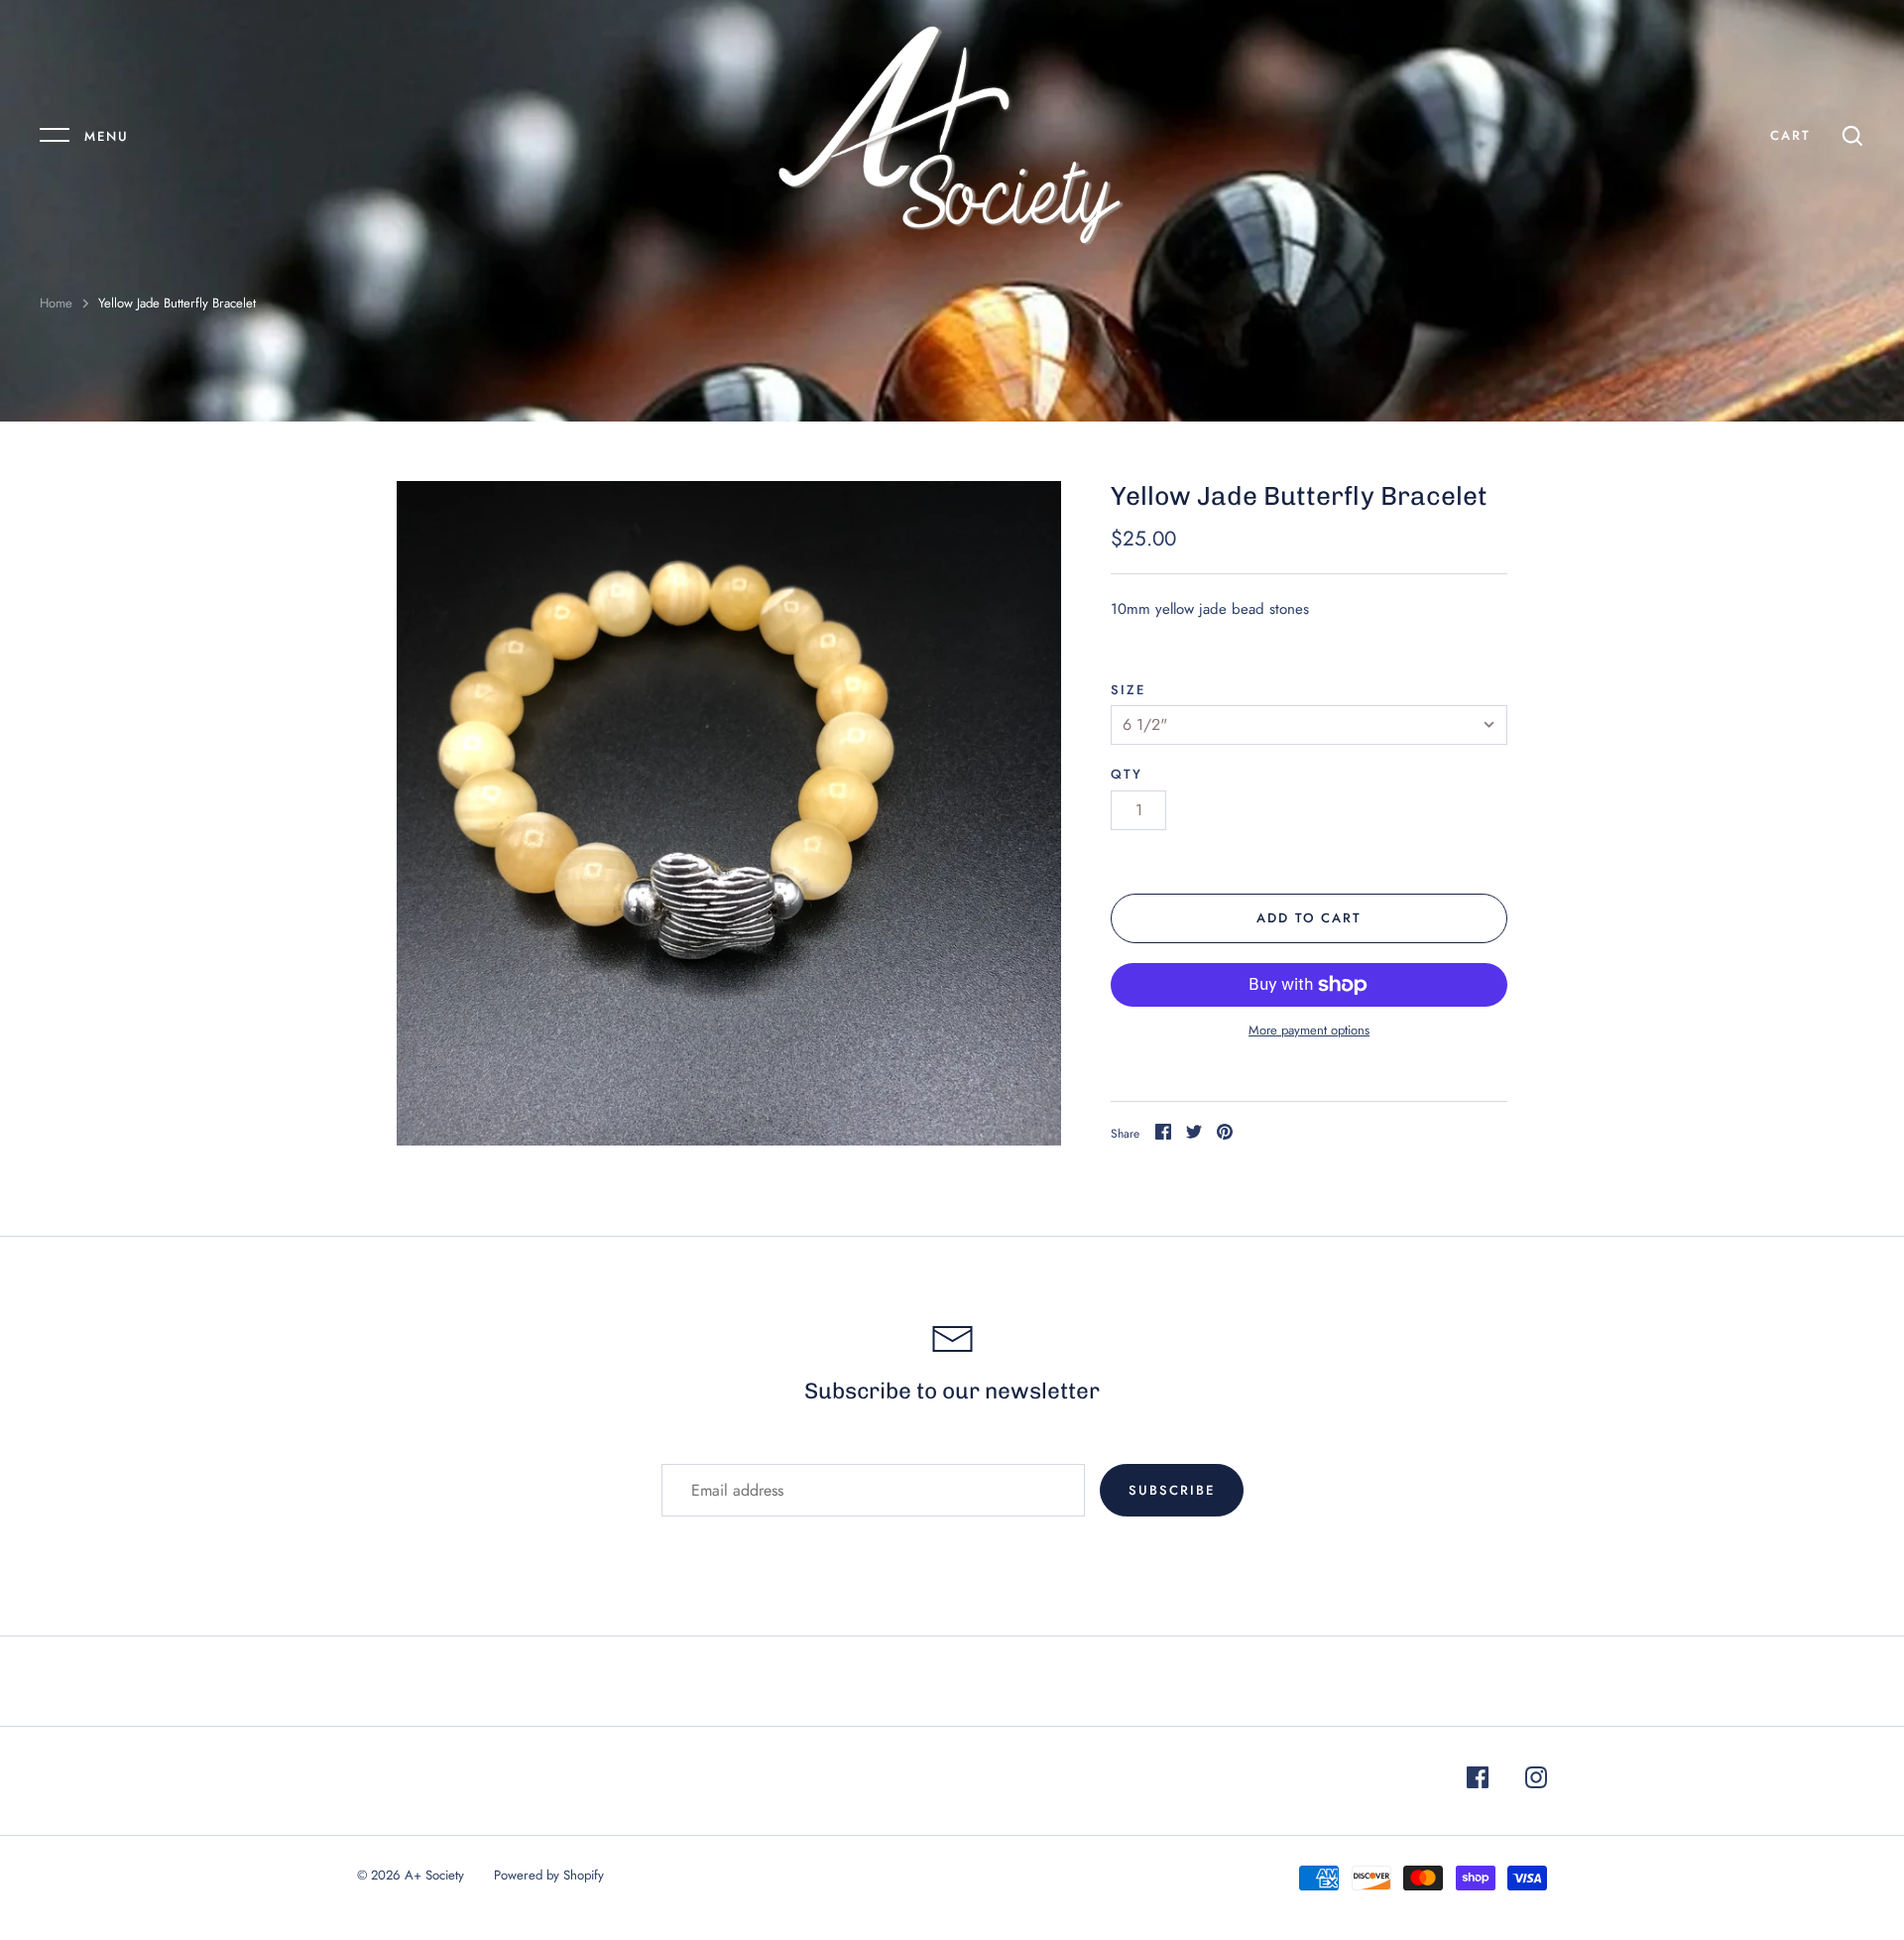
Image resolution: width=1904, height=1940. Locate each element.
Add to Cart (1309, 918)
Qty (1127, 774)
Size (1128, 690)
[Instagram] (1536, 1781)
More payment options (1309, 1030)
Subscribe (1172, 1490)
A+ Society (434, 1875)
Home (56, 303)
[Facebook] (1478, 1781)
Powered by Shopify (549, 1875)
